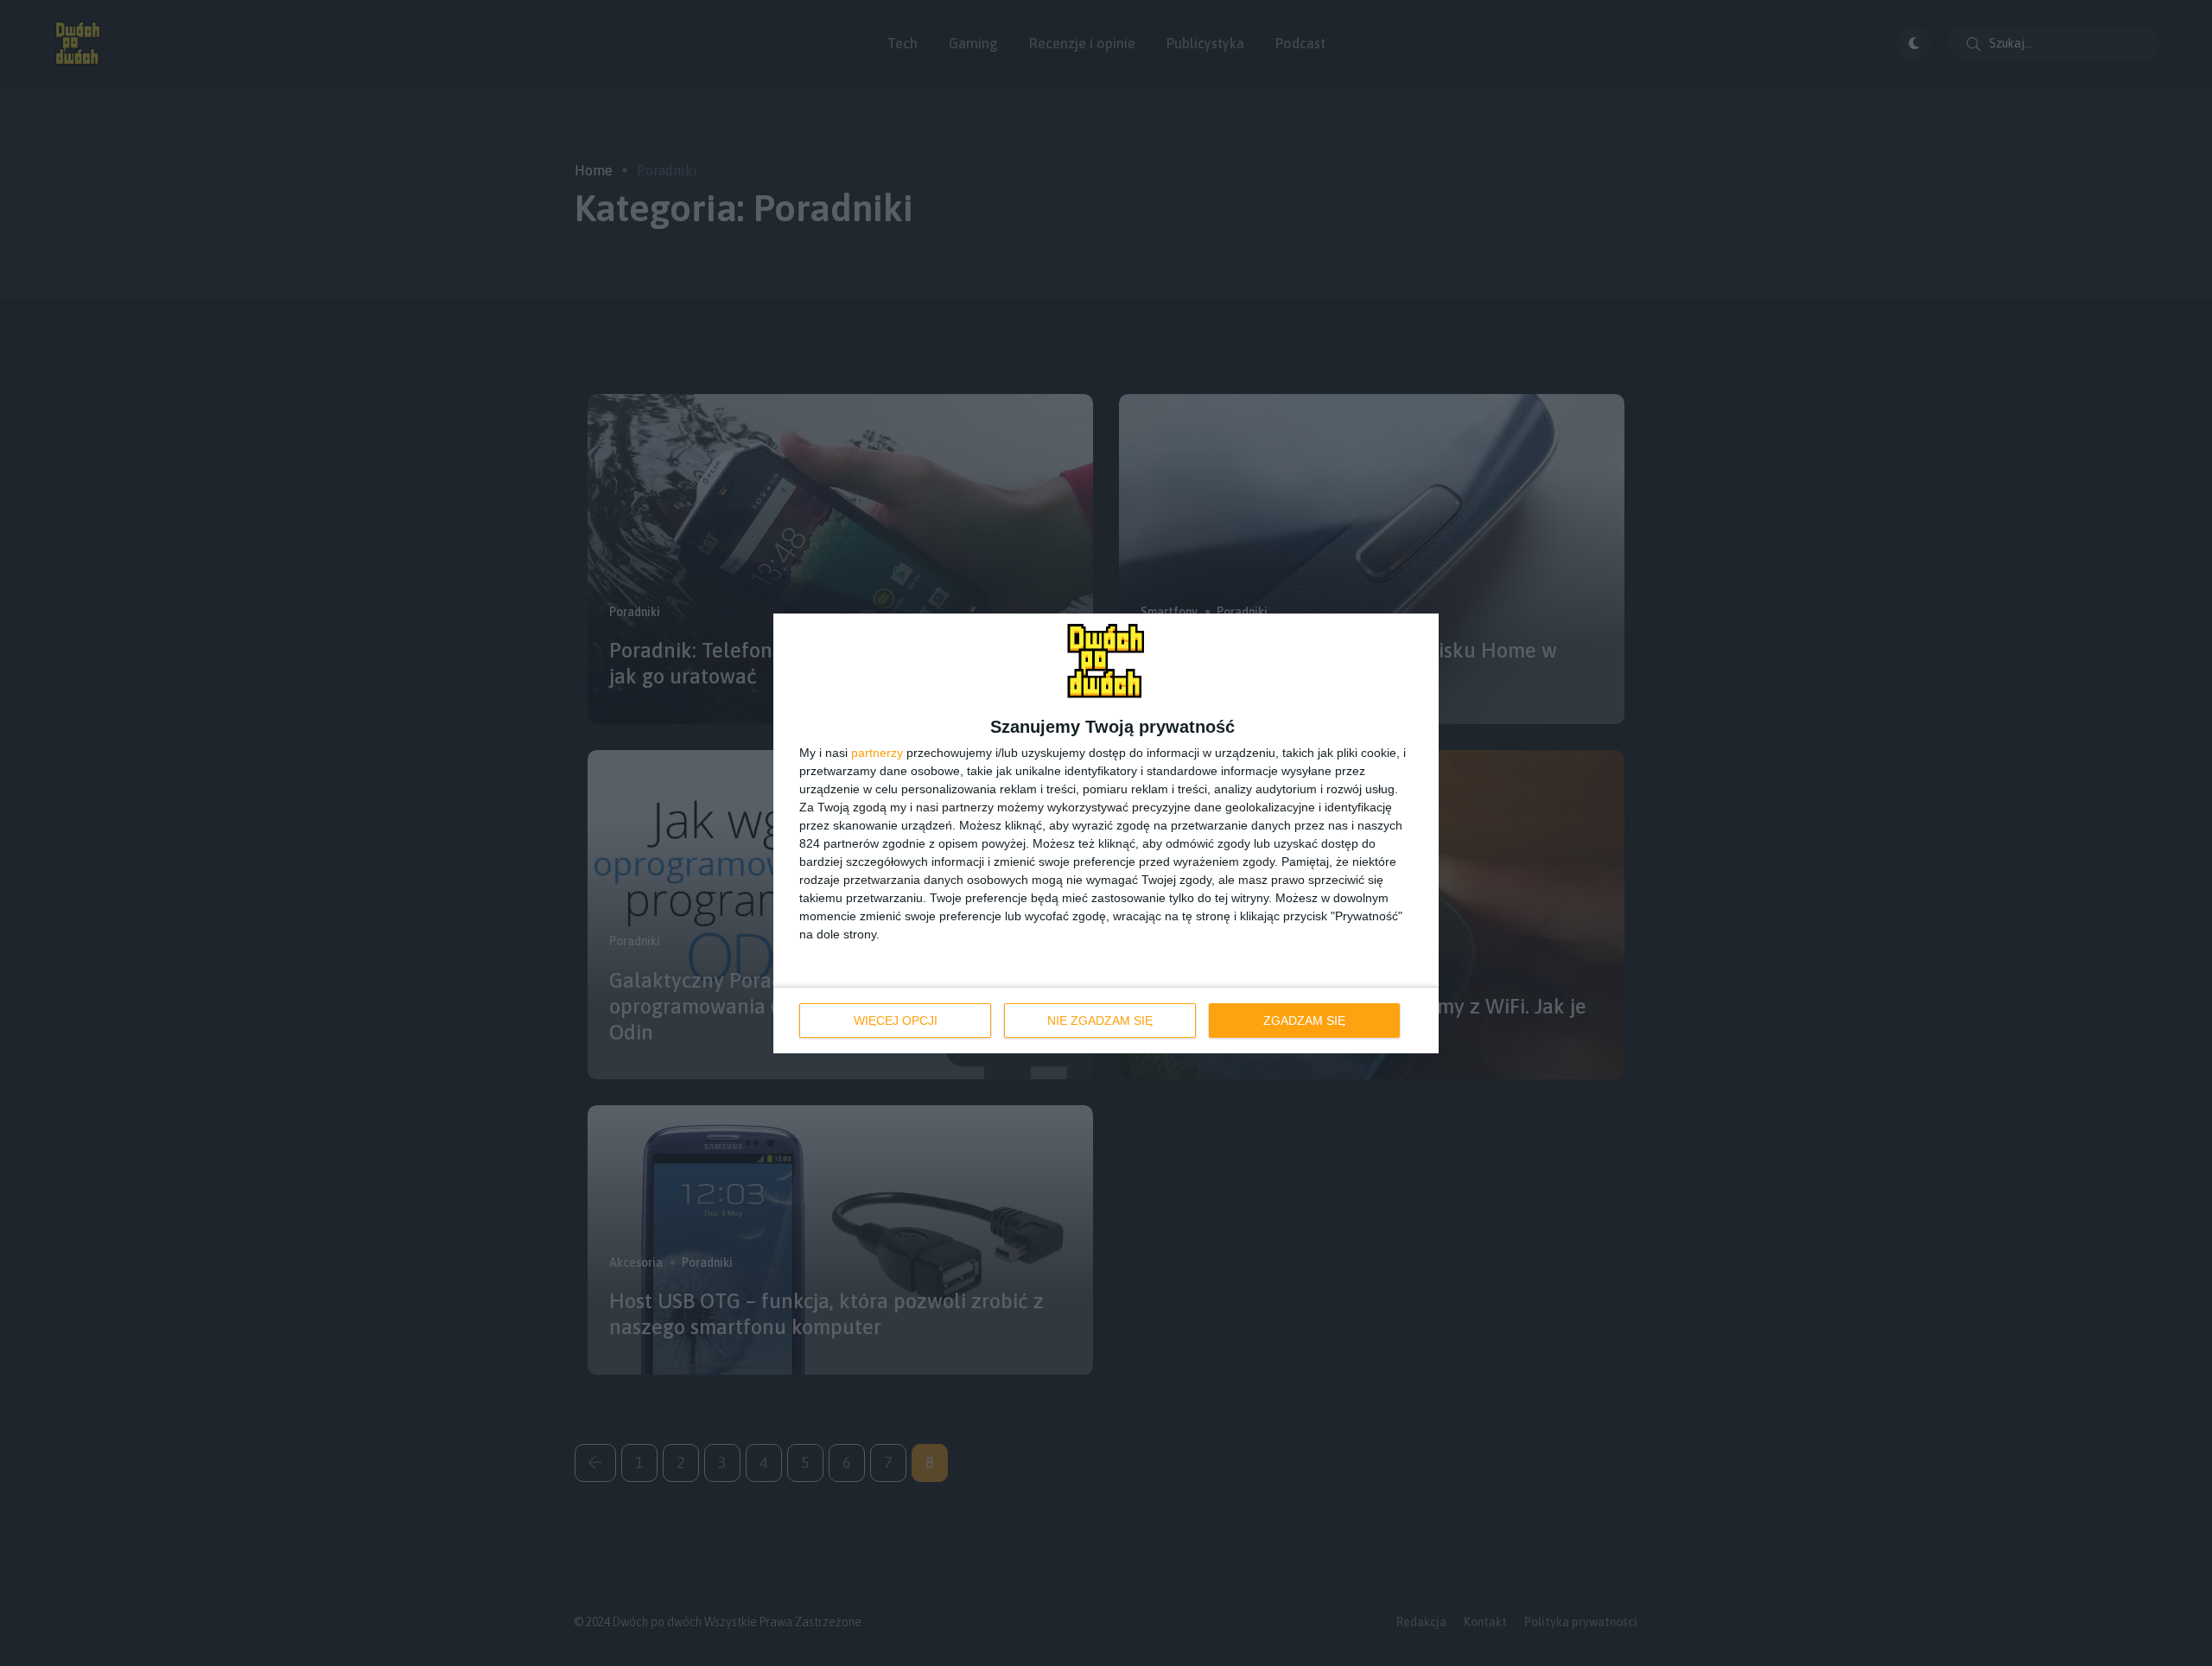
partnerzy (877, 753)
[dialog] (1106, 833)
